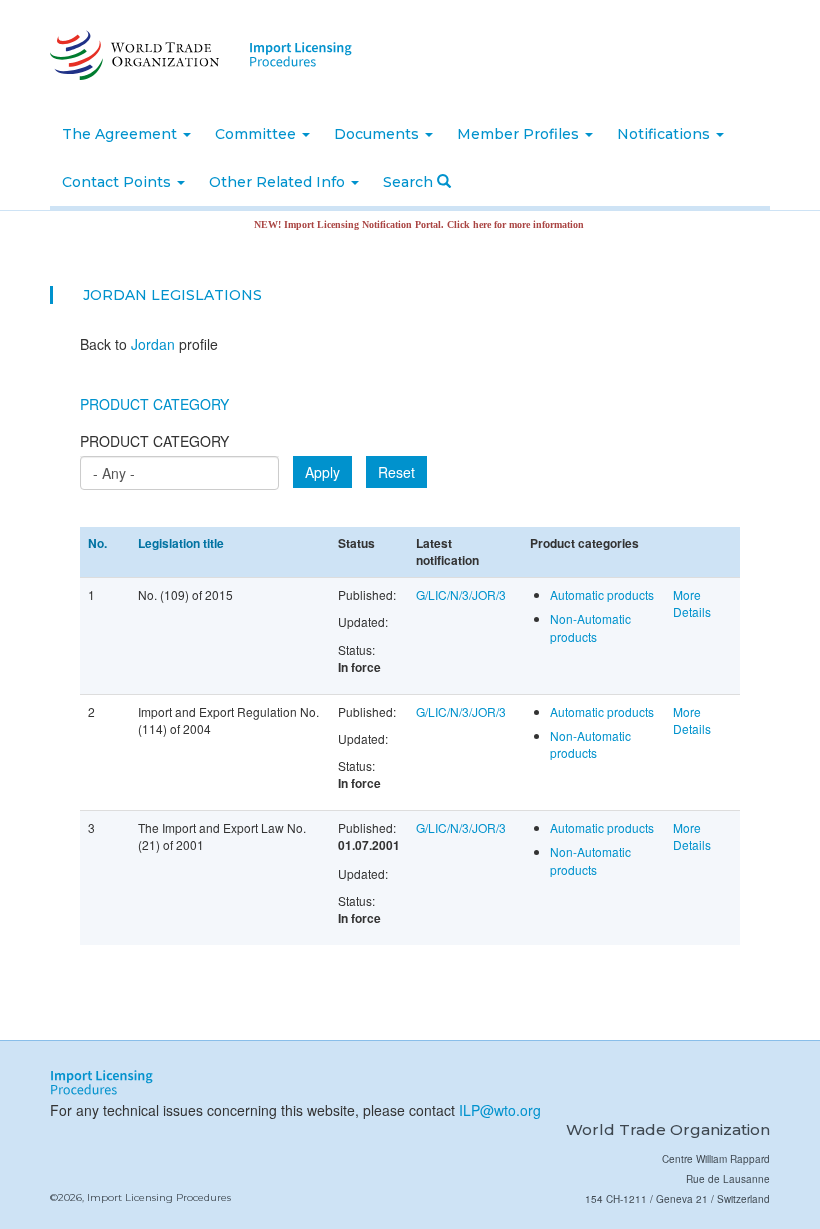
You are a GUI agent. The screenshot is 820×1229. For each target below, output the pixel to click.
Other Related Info (279, 182)
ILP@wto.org (500, 1110)
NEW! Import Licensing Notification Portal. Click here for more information (402, 224)
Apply (322, 472)
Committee (257, 134)
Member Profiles (520, 134)
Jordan (115, 295)
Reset (396, 472)
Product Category (154, 404)
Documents (378, 134)
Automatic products (602, 594)
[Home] (132, 55)
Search (410, 182)
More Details (692, 603)
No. (97, 543)
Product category (154, 441)
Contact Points (118, 182)
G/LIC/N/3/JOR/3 (461, 594)
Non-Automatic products (590, 627)
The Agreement (121, 134)
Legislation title (181, 543)
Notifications (665, 134)
